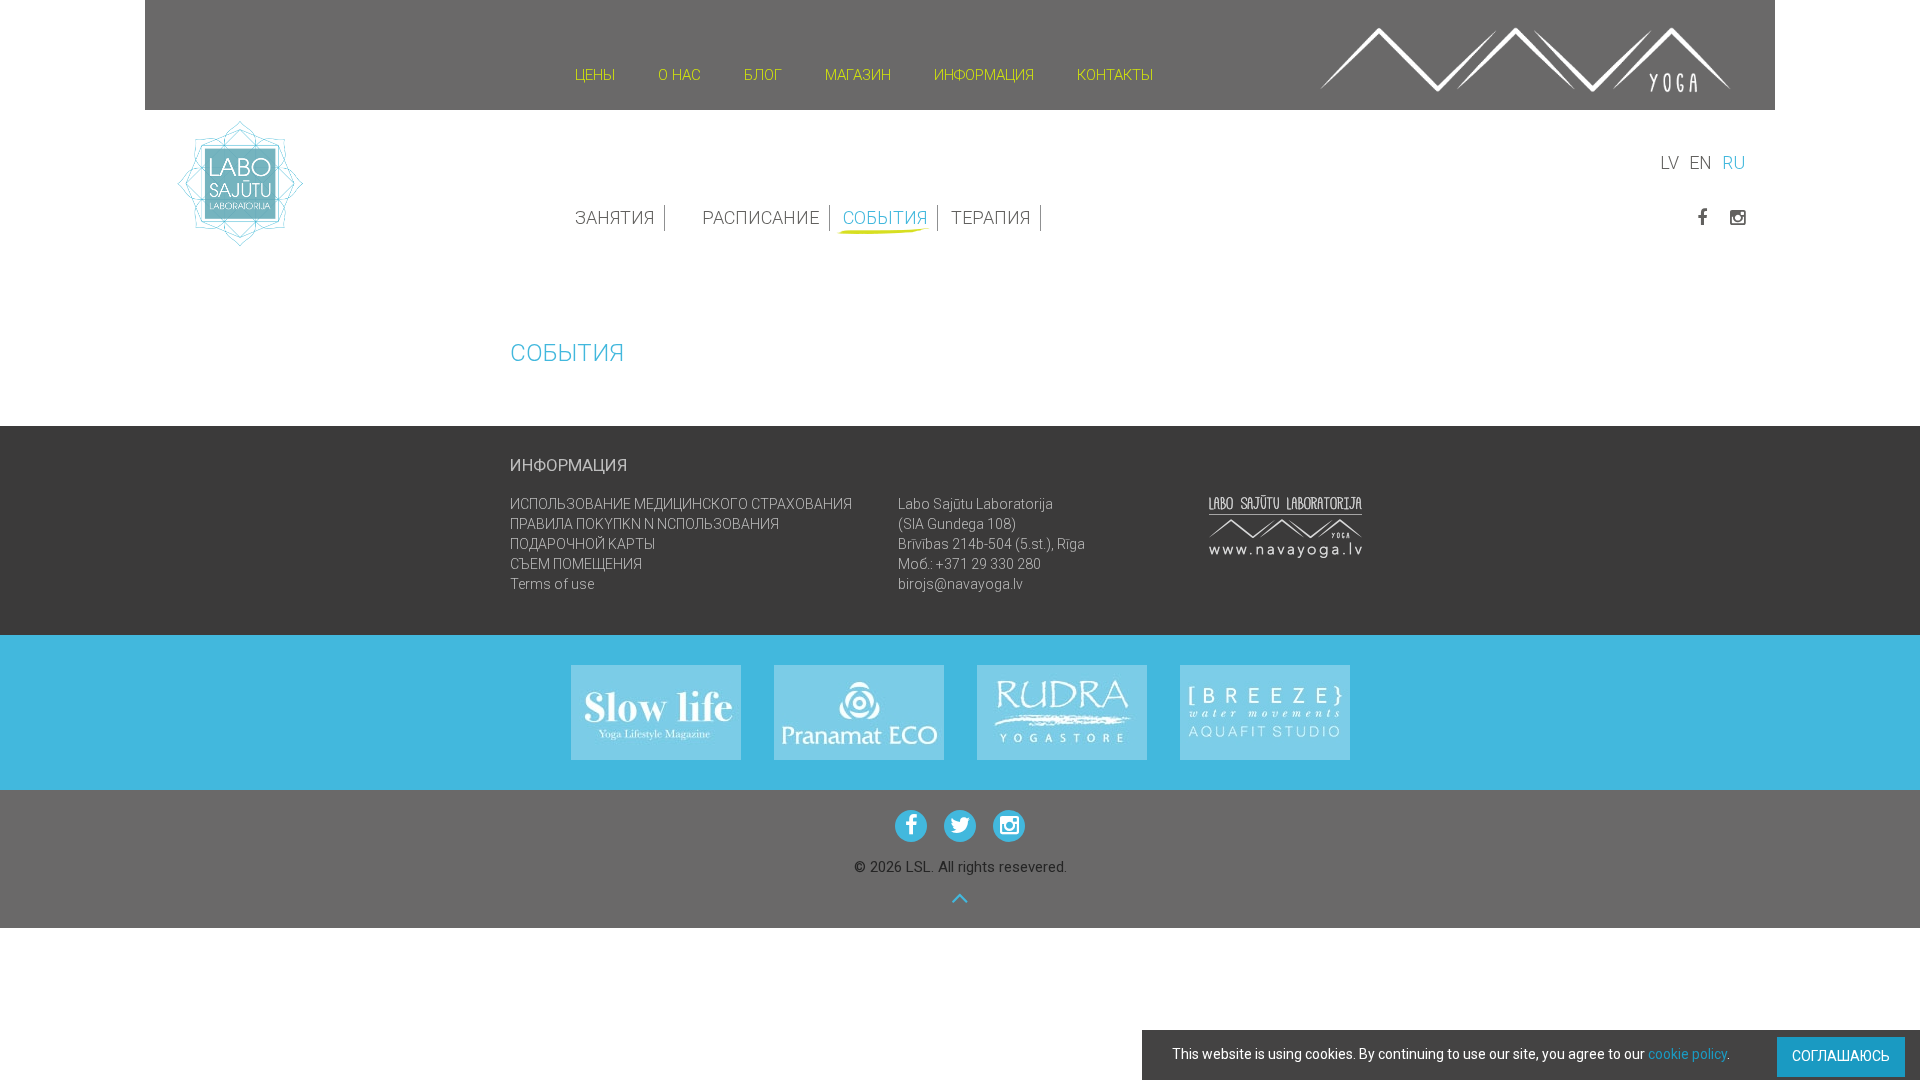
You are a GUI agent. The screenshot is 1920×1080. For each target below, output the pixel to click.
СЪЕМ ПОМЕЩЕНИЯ (576, 564)
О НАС (679, 75)
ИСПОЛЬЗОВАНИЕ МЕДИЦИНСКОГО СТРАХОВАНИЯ (681, 504)
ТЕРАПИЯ (990, 217)
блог (763, 75)
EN (1700, 162)
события (885, 217)
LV (1669, 162)
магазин (858, 75)
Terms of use (552, 584)
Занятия (614, 217)
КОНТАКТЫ (1115, 75)
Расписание (760, 217)
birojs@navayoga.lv (960, 584)
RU (1733, 162)
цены (595, 75)
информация (984, 75)
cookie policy (1687, 1054)
